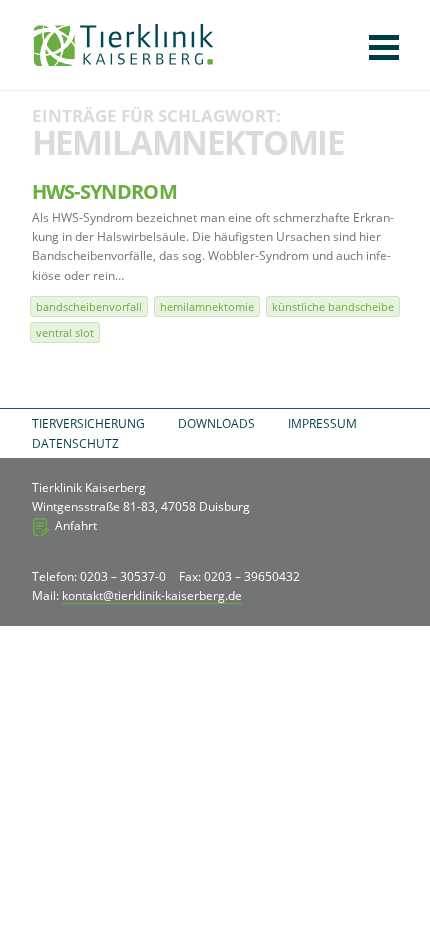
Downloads (216, 423)
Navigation (384, 47)
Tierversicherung (88, 423)
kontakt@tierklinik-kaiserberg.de (152, 595)
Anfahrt (76, 525)
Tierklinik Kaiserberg (123, 45)
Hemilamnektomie (207, 306)
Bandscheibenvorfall (89, 306)
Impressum (322, 423)
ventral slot (65, 332)
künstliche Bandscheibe (333, 306)
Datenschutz (75, 443)
